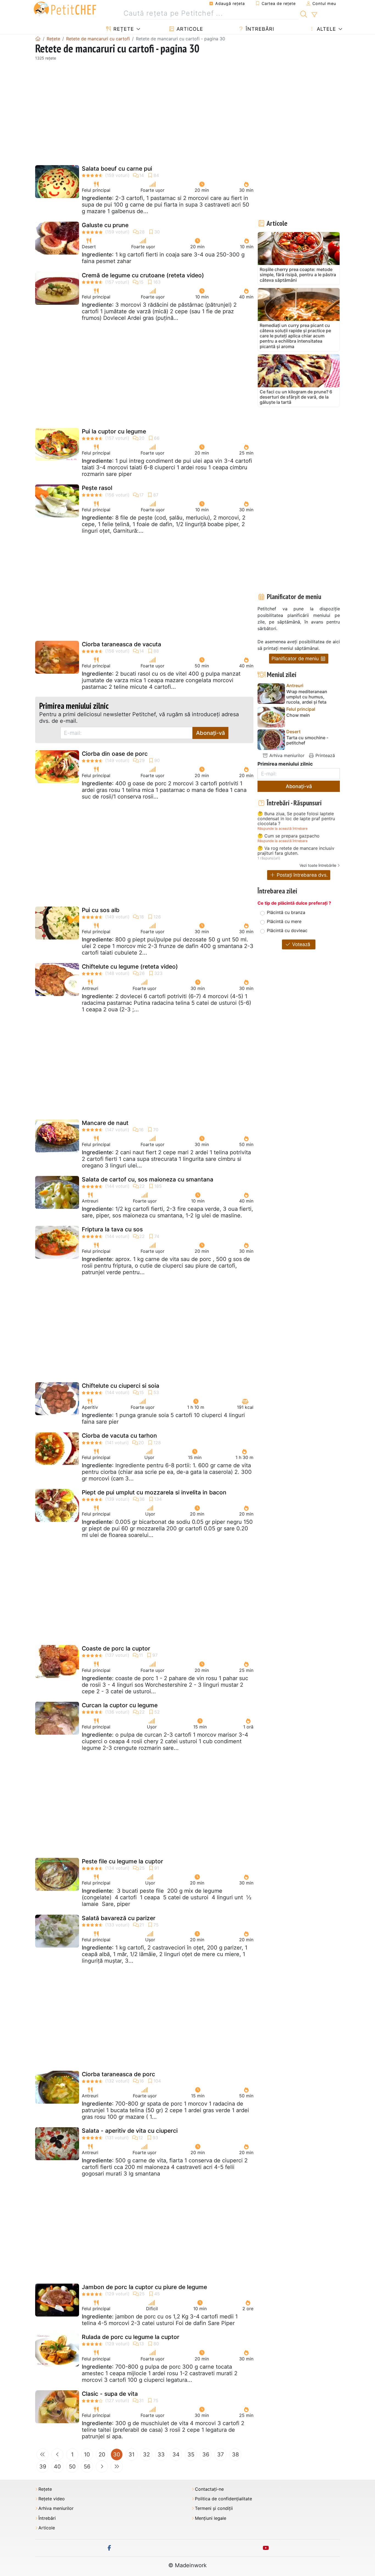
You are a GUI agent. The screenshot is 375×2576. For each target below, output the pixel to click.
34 (176, 2454)
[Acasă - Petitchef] (38, 39)
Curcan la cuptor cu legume (120, 1705)
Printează (324, 755)
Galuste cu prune (105, 225)
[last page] (117, 2467)
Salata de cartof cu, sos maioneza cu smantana (148, 1179)
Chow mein (298, 715)
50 (72, 2467)
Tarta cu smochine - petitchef (307, 740)
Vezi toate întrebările (318, 865)
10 (87, 2454)
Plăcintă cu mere (284, 921)
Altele (326, 29)
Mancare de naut (105, 1123)
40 (57, 2467)
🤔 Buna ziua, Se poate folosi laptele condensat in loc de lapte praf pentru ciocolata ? (296, 819)
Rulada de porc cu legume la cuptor (131, 2337)
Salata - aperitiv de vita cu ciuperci (130, 2131)
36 (206, 2454)
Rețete (123, 29)
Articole (189, 29)
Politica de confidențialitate (223, 2499)
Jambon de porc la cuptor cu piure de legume (144, 2287)
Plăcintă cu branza (286, 912)
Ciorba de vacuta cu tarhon (119, 1436)
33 (161, 2454)
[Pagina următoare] (102, 2467)
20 (102, 2454)
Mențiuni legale (211, 2518)
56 (87, 2467)
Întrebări (259, 29)
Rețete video (52, 2499)
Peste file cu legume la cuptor (122, 1861)
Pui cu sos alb (101, 910)
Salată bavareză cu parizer (119, 1918)
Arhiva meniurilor (286, 755)
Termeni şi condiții (214, 2508)
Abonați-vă (210, 733)
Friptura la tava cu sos (112, 1229)
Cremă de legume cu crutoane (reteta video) (143, 275)
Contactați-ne (209, 2489)
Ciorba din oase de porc (115, 754)
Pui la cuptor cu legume (114, 431)
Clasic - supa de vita (110, 2394)
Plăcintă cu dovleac (287, 930)
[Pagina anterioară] (57, 2454)
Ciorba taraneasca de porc (118, 2074)
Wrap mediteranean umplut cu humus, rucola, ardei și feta (307, 697)
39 (43, 2467)
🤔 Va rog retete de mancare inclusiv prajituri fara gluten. (296, 851)
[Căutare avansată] (314, 15)
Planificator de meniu (296, 658)
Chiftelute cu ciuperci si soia (121, 1386)
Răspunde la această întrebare (282, 829)
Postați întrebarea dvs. (302, 875)
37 (220, 2454)
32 (146, 2454)
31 (131, 2454)
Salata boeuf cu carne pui (117, 169)
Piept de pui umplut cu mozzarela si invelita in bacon (154, 1492)
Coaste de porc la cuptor (116, 1648)
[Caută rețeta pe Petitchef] (304, 13)
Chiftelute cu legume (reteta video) (130, 967)
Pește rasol (97, 488)
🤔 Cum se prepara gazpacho (289, 836)
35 (191, 2454)
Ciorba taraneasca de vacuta (121, 644)
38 (235, 2454)
